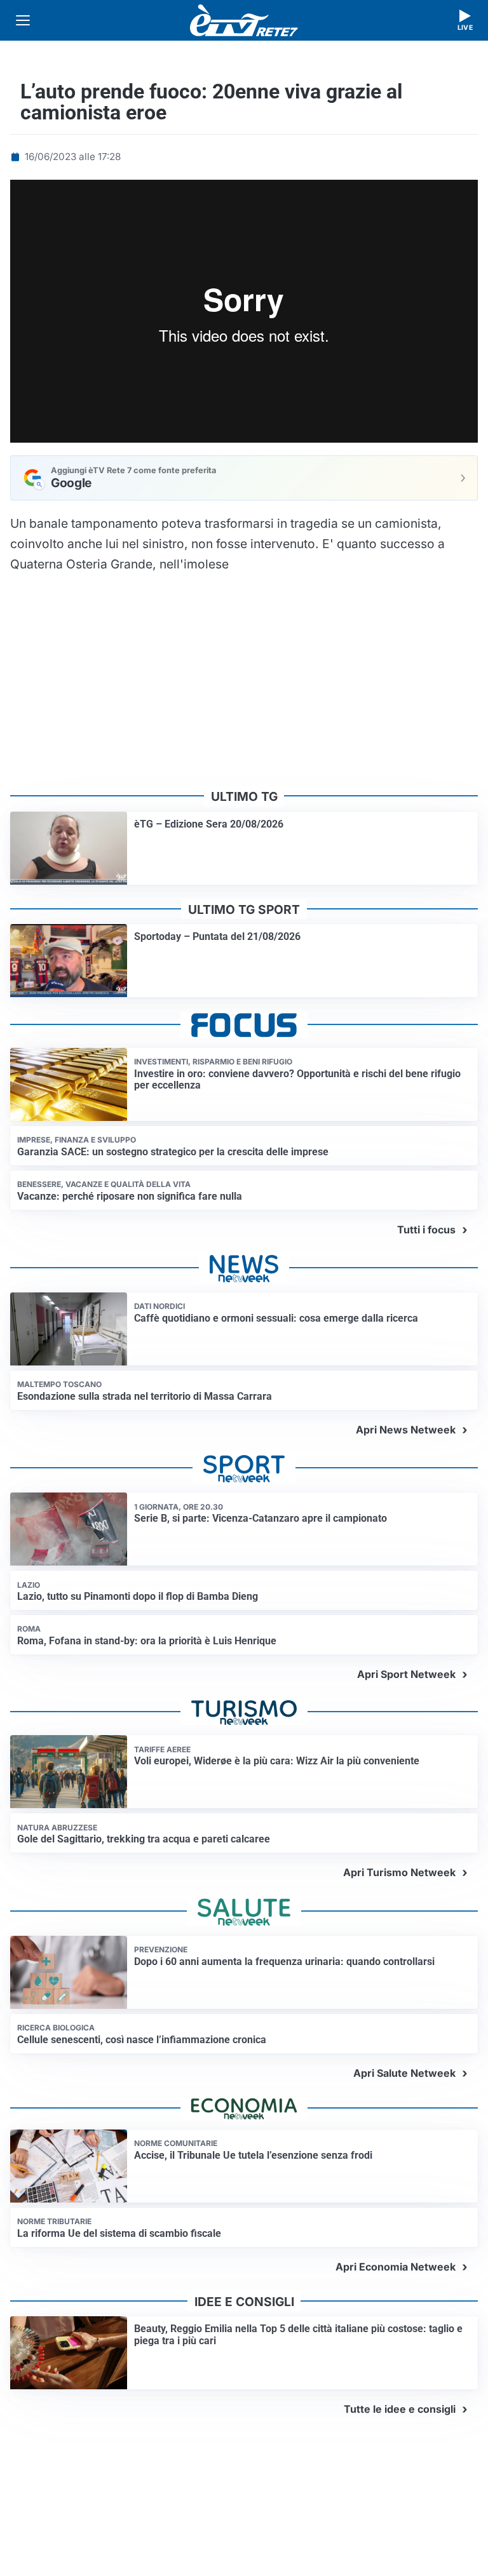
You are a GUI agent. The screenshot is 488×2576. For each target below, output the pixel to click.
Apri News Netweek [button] (406, 1430)
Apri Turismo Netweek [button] (399, 1872)
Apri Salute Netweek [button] (404, 2073)
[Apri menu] (23, 20)
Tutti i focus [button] (426, 1230)
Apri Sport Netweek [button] (406, 1674)
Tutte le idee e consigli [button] (400, 2409)
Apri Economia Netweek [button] (396, 2267)
